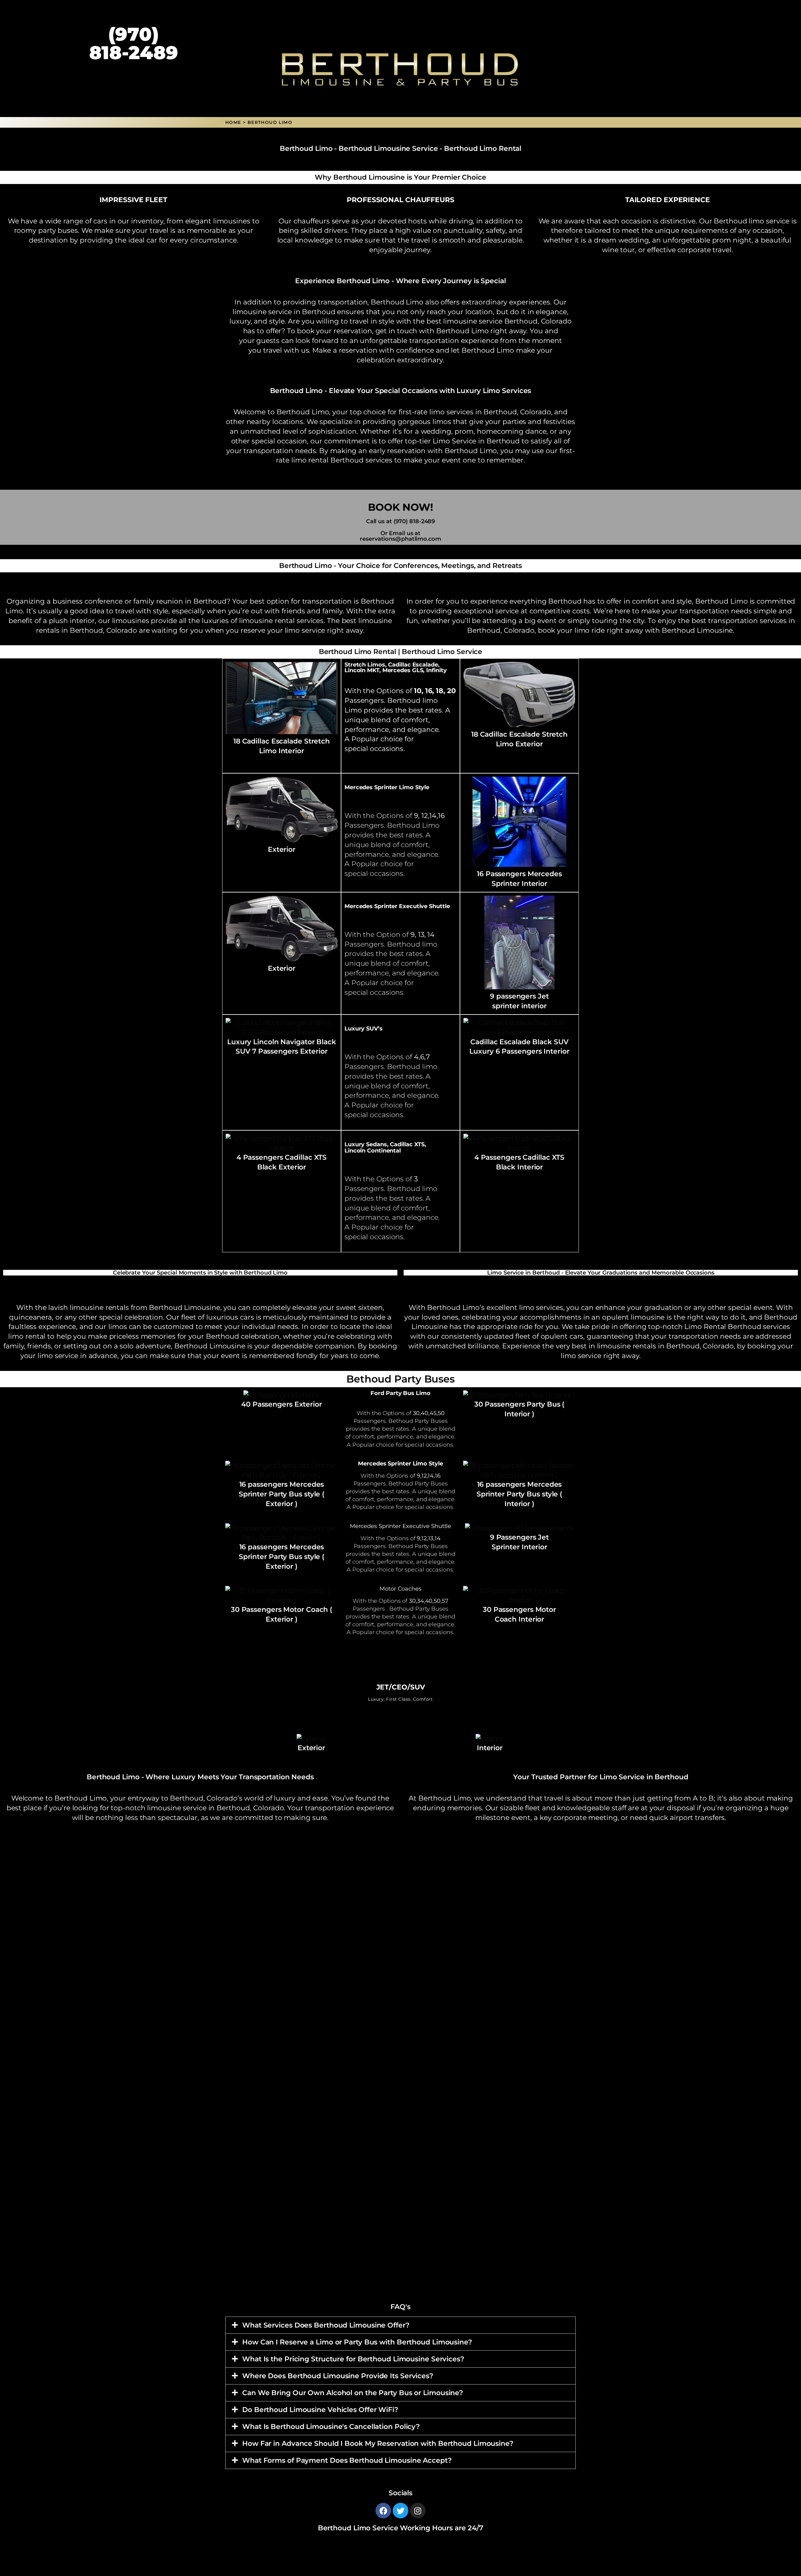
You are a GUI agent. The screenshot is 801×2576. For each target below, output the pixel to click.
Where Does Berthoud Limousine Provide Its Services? (338, 2376)
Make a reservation (345, 350)
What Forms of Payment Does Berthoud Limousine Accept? (347, 2460)
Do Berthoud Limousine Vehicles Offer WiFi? (320, 2410)
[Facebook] (383, 2511)
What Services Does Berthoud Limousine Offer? (326, 2325)
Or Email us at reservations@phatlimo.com (400, 536)
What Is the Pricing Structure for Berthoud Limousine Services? (353, 2359)
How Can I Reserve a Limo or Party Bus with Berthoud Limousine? (357, 2342)
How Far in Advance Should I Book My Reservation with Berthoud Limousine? (378, 2443)
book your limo (564, 630)
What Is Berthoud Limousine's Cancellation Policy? (331, 2427)
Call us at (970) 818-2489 (401, 521)
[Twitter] (400, 2511)
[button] (400, 2325)
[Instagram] (418, 2511)
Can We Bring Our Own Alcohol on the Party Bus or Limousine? (353, 2393)
